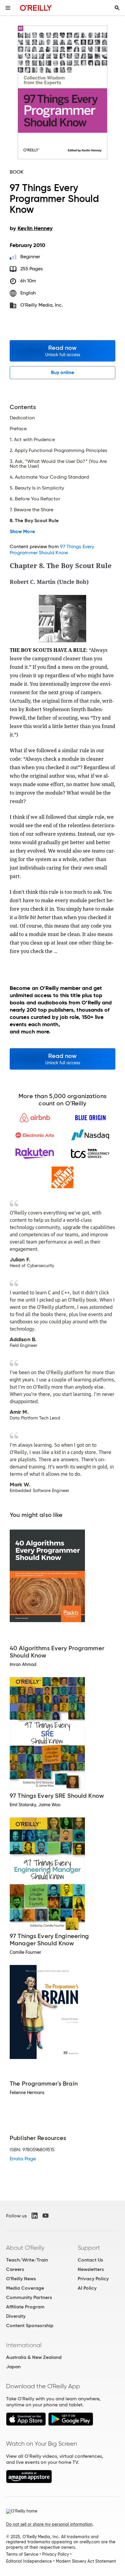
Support (89, 2248)
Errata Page (23, 2159)
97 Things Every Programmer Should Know (52, 550)
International (24, 2345)
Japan (13, 2367)
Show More (22, 532)
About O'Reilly (25, 2248)
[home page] (36, 8)
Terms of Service (22, 2554)
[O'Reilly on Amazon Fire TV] (29, 2482)
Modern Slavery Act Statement (86, 2561)
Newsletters (91, 2269)
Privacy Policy (93, 2279)
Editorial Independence (29, 2561)
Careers (15, 2269)
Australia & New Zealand (34, 2357)
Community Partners (29, 2297)
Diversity (16, 2316)
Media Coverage (25, 2288)
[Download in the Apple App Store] (26, 2424)
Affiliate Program (25, 2307)
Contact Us (90, 2260)
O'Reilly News (21, 2279)
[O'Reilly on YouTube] (46, 2216)
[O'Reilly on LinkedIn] (35, 2216)
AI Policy (87, 2288)
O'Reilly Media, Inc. (42, 305)
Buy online (63, 372)
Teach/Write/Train (27, 2260)
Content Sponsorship (30, 2326)
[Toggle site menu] (8, 8)
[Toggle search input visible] (117, 8)
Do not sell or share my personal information (49, 2524)
